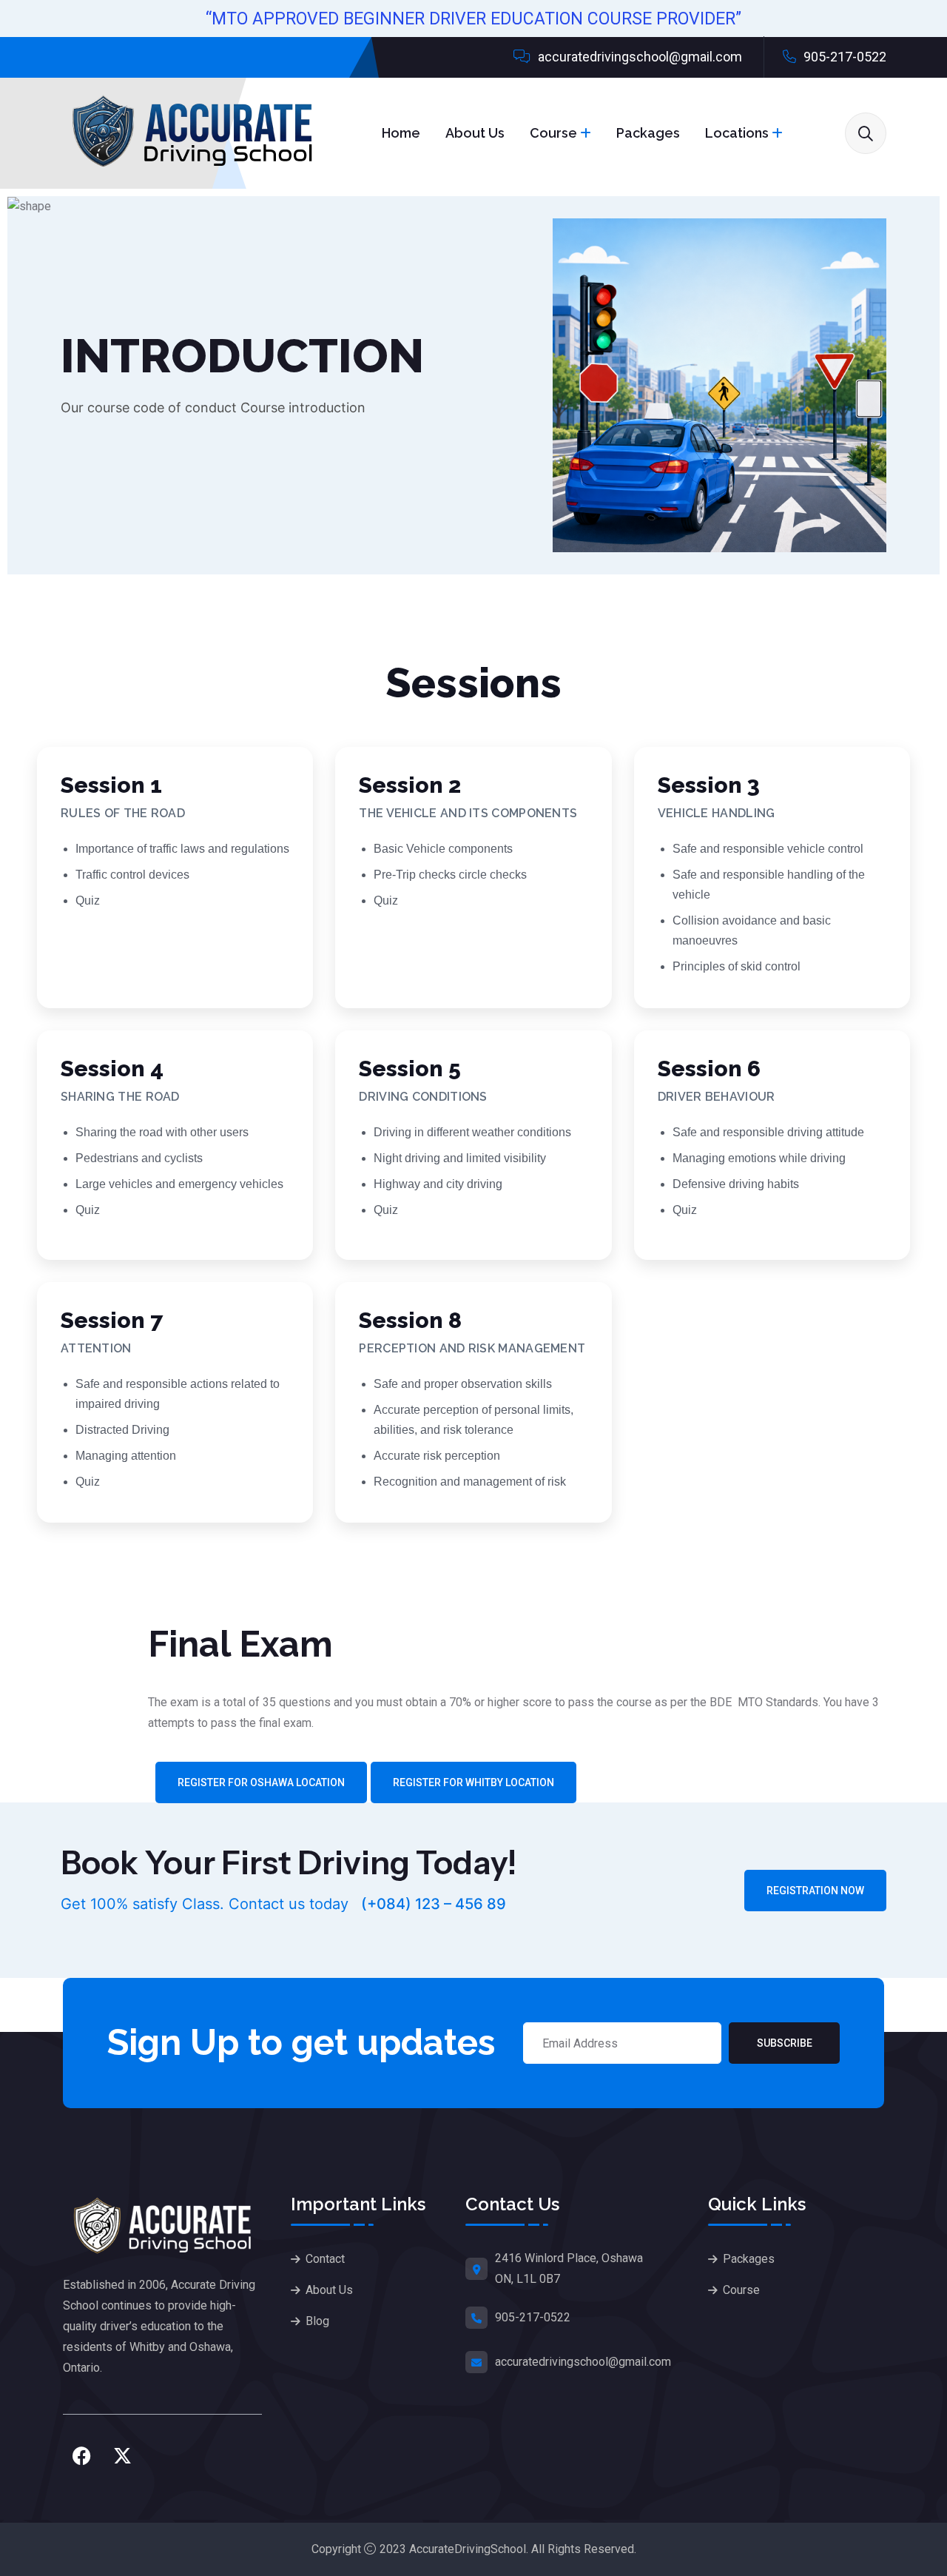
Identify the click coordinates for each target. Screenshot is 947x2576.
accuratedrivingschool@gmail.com (638, 57)
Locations (737, 133)
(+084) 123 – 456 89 (432, 1904)
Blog (317, 2321)
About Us (475, 133)
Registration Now (815, 1891)
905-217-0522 (843, 57)
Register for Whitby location (473, 1782)
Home (401, 133)
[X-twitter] (122, 2455)
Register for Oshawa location (261, 1782)
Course (553, 133)
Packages (648, 133)
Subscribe (785, 2043)
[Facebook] (81, 2455)
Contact (325, 2259)
